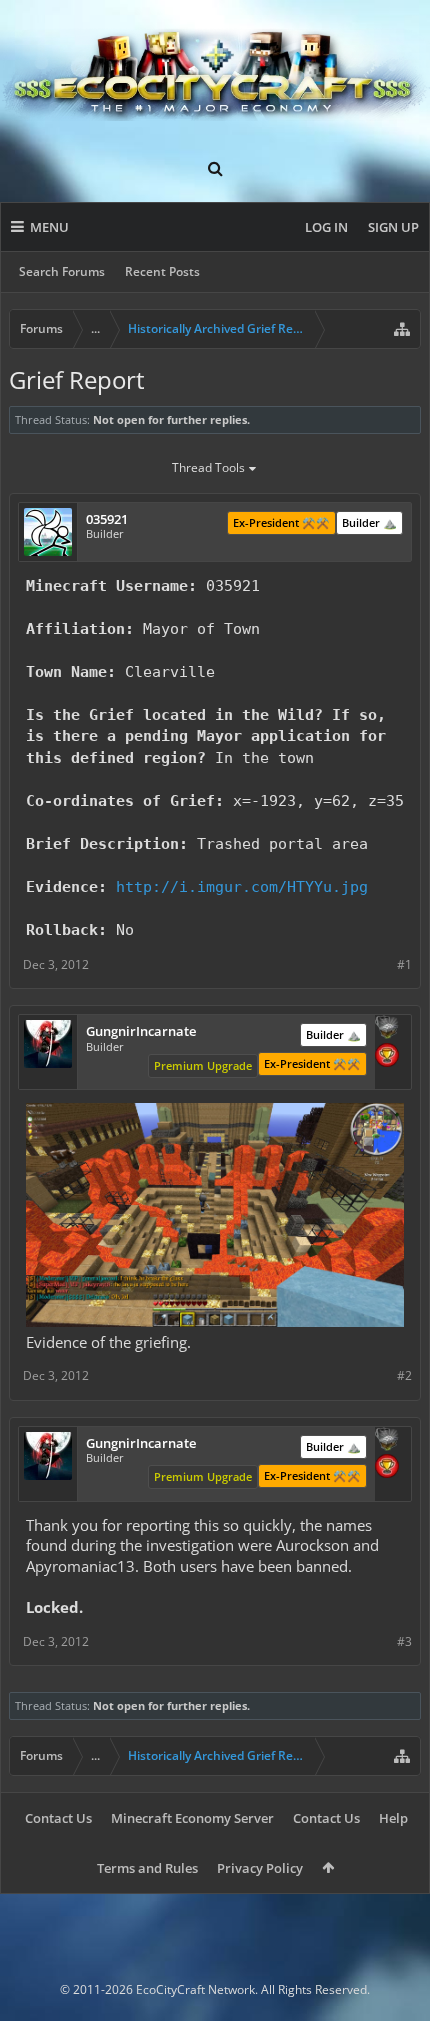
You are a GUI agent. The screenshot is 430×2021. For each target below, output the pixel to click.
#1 (404, 964)
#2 (404, 1375)
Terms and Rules (147, 1868)
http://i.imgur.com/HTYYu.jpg (242, 886)
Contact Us (58, 1818)
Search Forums (62, 271)
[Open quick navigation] (402, 329)
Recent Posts (162, 271)
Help (393, 1818)
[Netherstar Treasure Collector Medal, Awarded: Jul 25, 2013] (387, 1029)
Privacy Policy (260, 1868)
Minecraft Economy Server (192, 1818)
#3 (404, 1641)
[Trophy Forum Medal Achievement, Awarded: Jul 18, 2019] (387, 1057)
